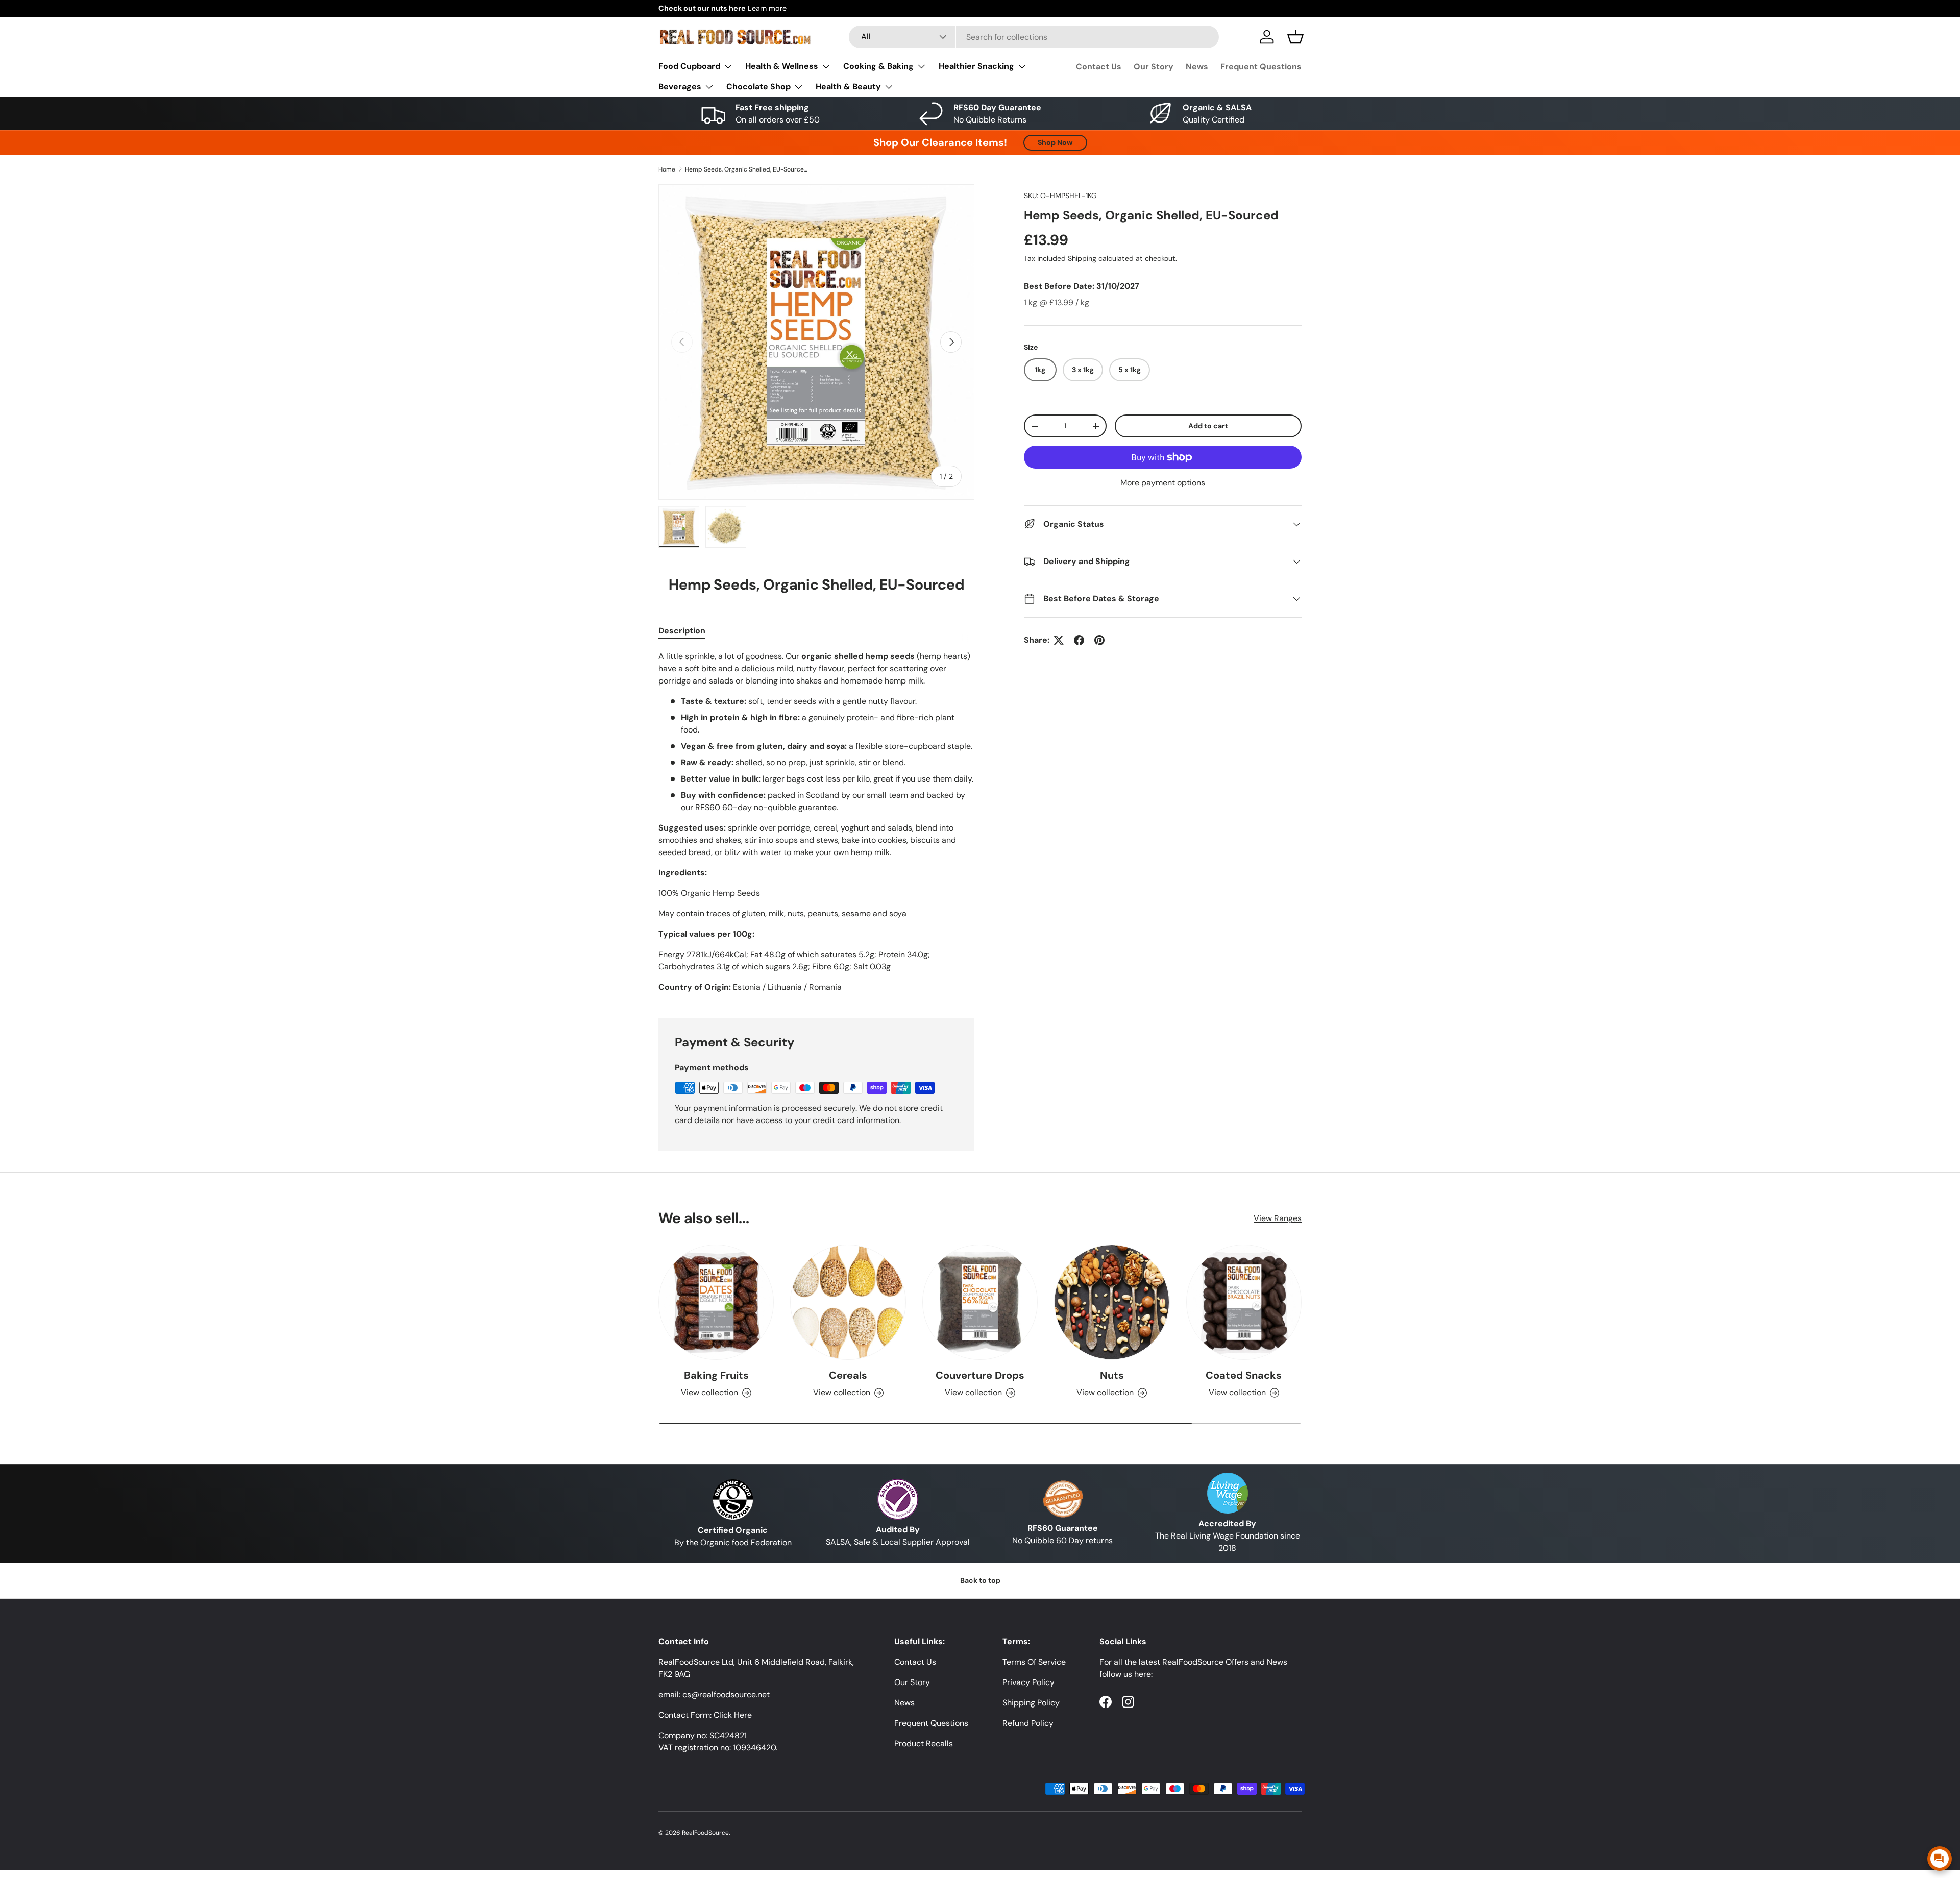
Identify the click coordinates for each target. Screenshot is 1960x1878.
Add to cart (1208, 426)
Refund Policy (1028, 1723)
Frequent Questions (1261, 67)
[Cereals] (848, 1302)
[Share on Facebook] (1079, 640)
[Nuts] (1112, 1302)
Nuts (1112, 1375)
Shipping (1082, 258)
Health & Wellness (782, 66)
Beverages (680, 87)
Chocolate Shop (758, 87)
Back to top (980, 1580)
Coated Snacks (1244, 1375)
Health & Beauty (848, 87)
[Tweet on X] (1059, 640)
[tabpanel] (816, 822)
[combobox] (1034, 37)
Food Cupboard (689, 66)
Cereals (848, 1375)
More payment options (1163, 483)
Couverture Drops (980, 1375)
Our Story (1154, 67)
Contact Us (1099, 67)
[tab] (682, 631)
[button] (1295, 37)
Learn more (767, 8)
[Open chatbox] (1940, 1859)
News (1197, 67)
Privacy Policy (1028, 1682)
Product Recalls (924, 1743)
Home (667, 169)
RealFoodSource (705, 1833)
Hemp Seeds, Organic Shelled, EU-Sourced (746, 169)
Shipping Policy (1031, 1703)
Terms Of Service (1034, 1662)
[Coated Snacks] (1244, 1302)
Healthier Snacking (976, 66)
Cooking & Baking (878, 66)
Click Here (733, 1715)
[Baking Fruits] (716, 1302)
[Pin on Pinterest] (1099, 640)
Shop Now (1055, 142)
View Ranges (1278, 1218)
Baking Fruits (716, 1375)
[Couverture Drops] (980, 1302)
